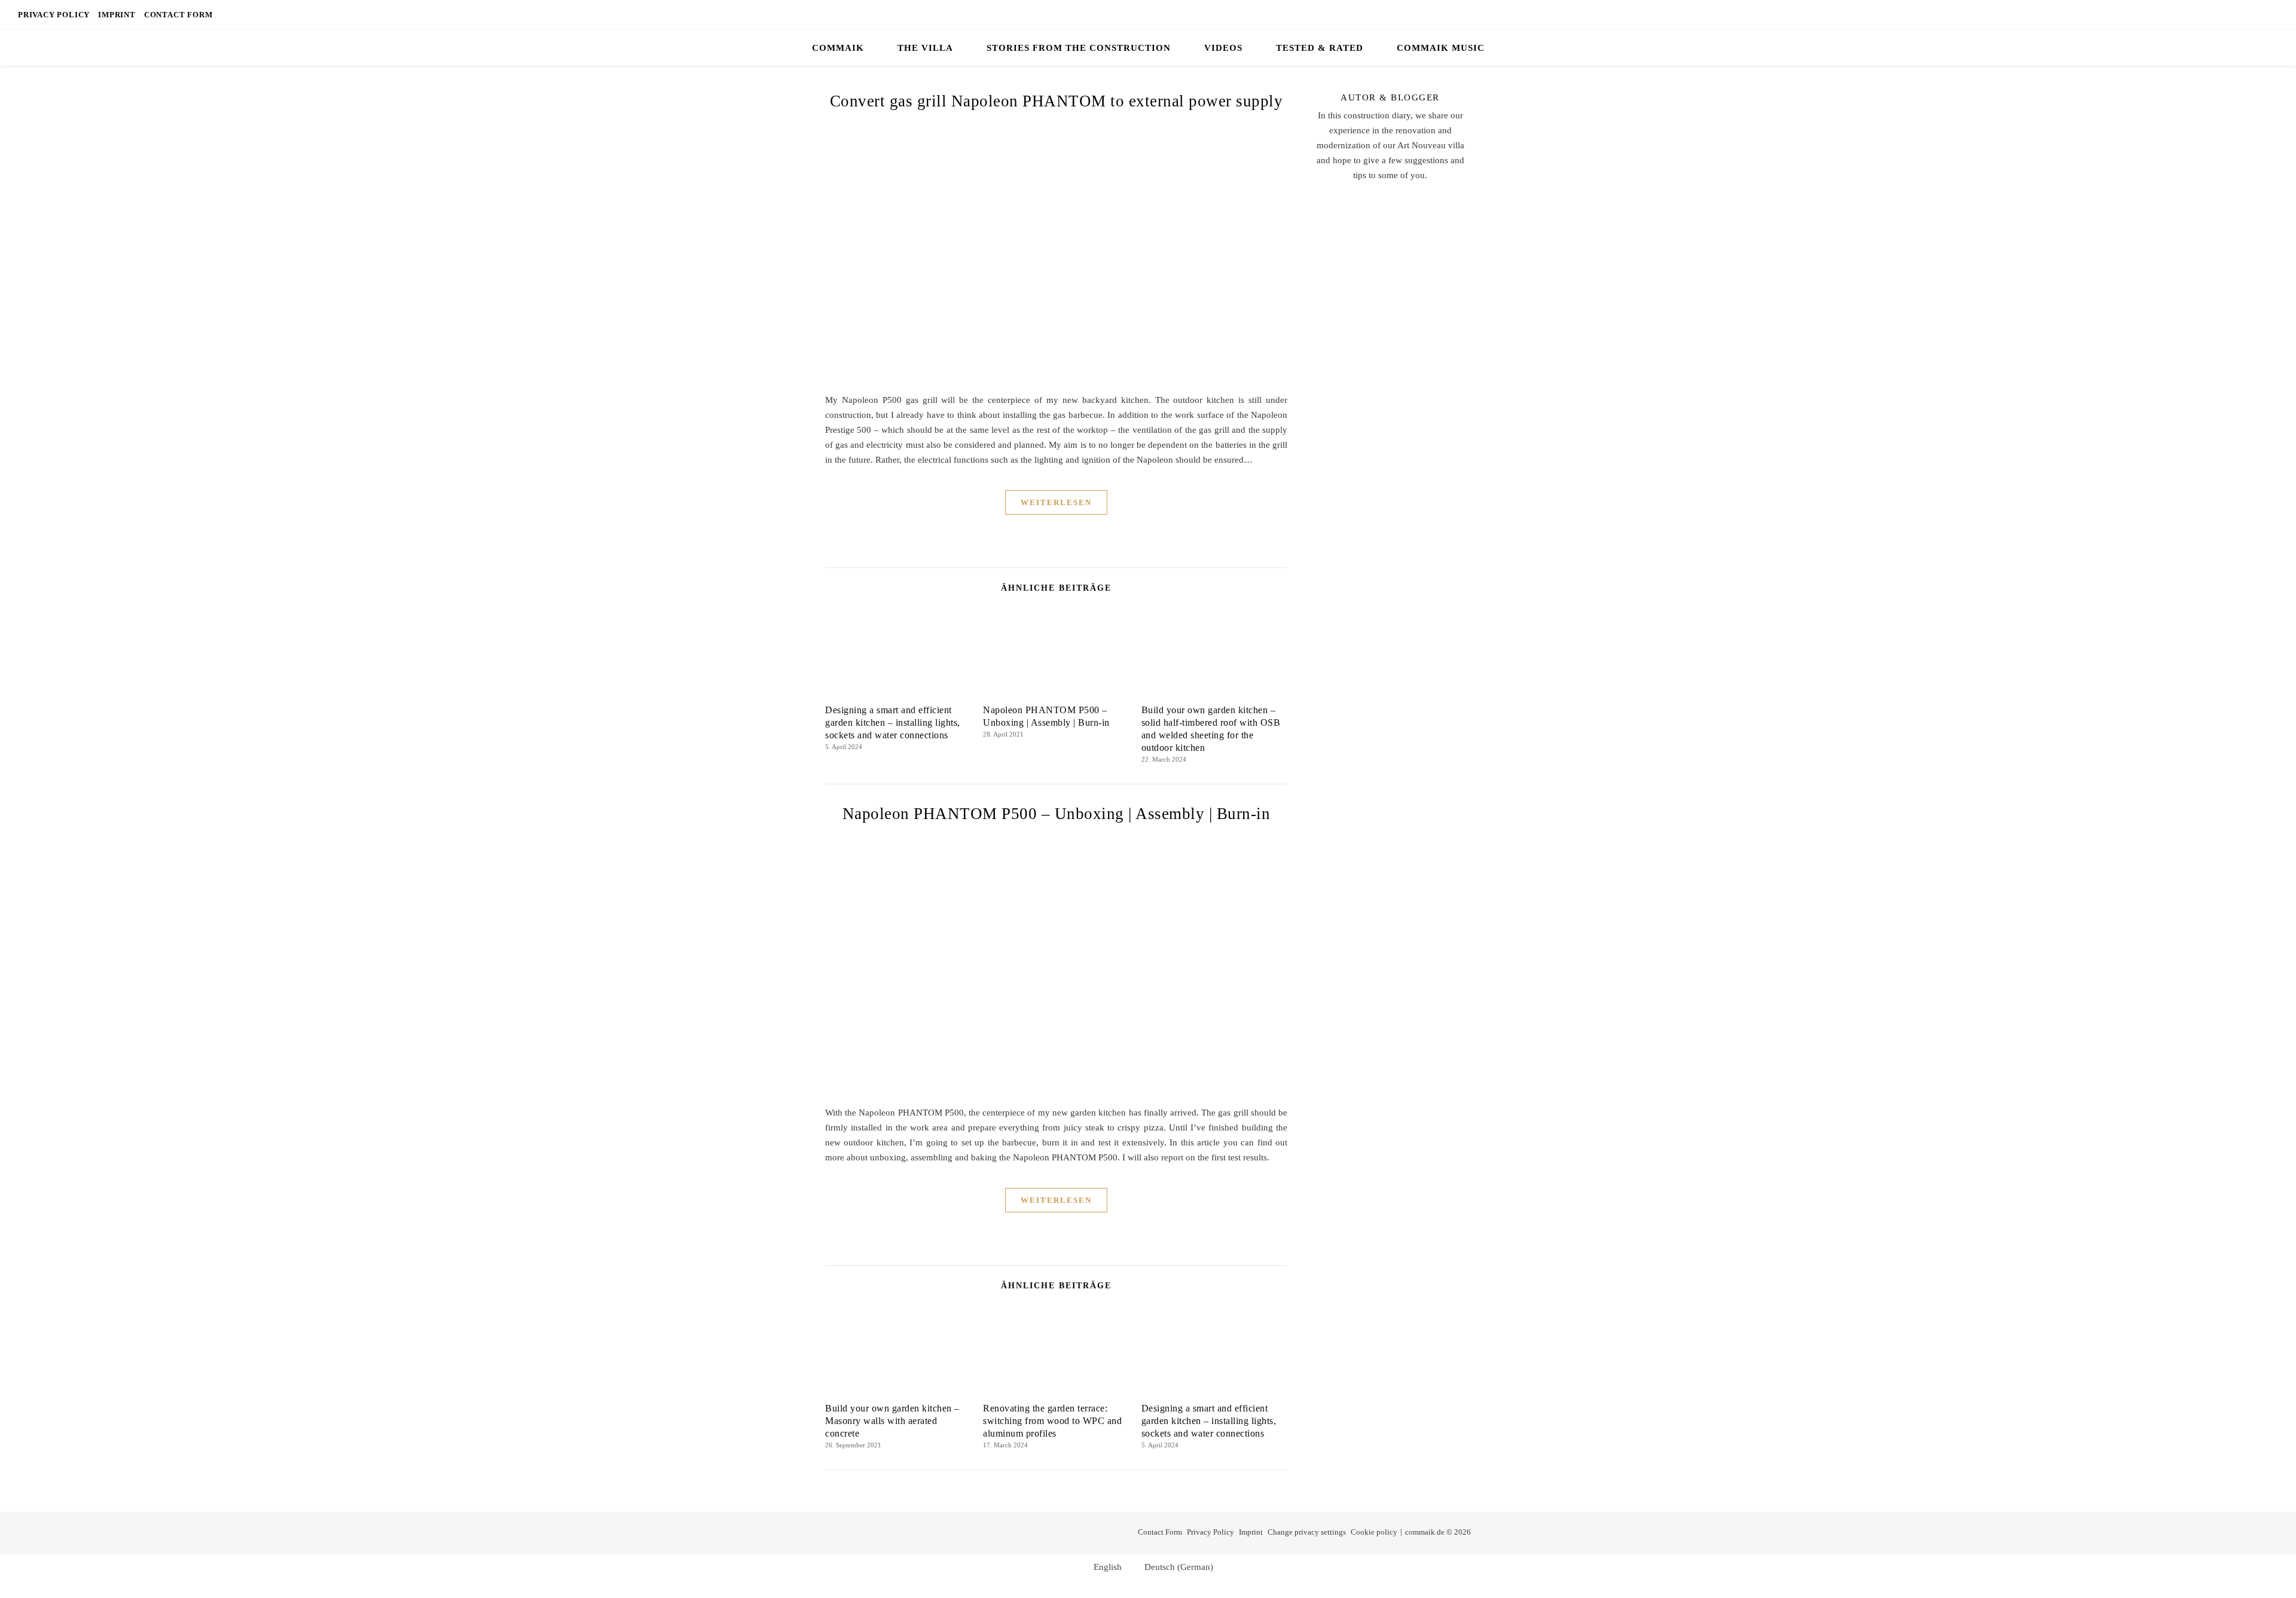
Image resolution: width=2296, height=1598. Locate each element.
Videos (1223, 48)
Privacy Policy (54, 15)
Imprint (117, 15)
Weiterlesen (1056, 502)
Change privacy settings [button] (1307, 1532)
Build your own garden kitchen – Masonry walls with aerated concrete (892, 1421)
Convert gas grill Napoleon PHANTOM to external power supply (1057, 101)
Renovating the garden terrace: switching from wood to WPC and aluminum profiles (1052, 1421)
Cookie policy (1374, 1532)
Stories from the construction (1079, 48)
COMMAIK (838, 48)
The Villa (925, 48)
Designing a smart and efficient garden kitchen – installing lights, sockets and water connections (893, 722)
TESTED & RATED (1320, 48)
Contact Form (178, 15)
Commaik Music (1441, 48)
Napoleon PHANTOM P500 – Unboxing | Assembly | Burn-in (1057, 814)
